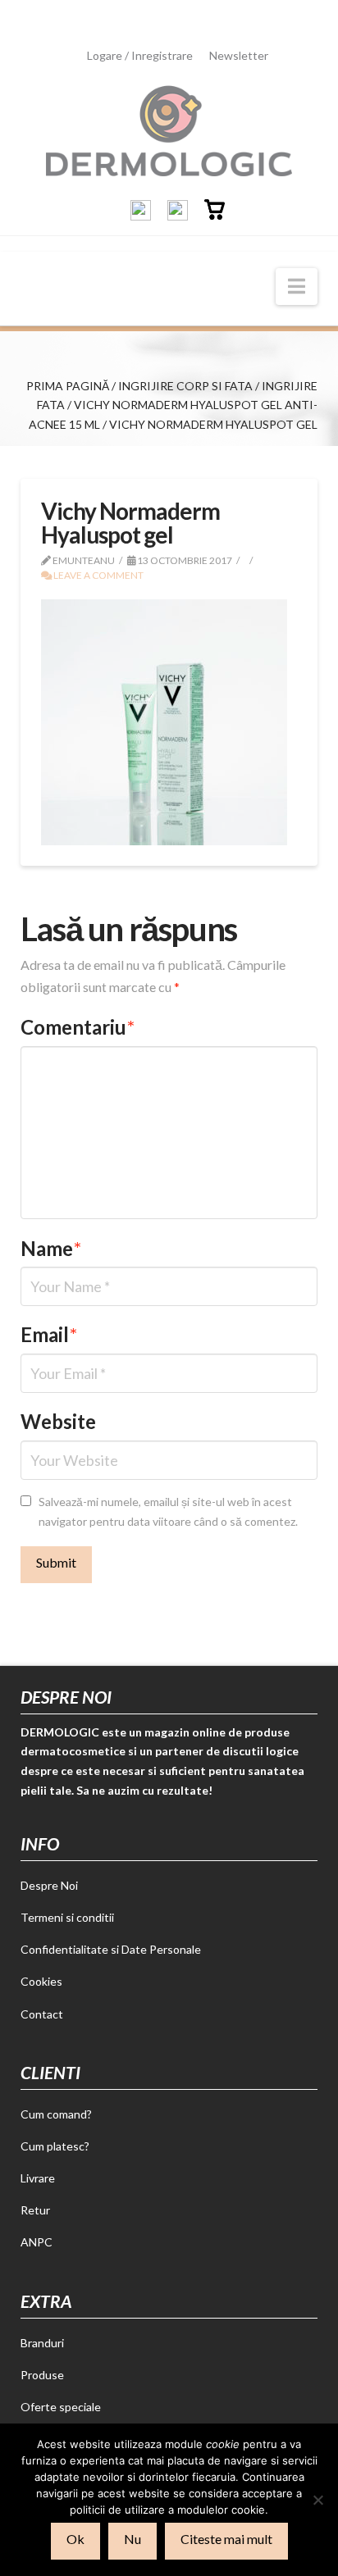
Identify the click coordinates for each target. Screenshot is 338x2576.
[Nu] (317, 2500)
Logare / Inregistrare (140, 55)
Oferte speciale (61, 2407)
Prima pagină (68, 386)
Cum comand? (56, 2114)
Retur (35, 2210)
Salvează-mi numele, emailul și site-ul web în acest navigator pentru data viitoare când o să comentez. (168, 1511)
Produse (42, 2375)
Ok (75, 2539)
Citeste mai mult (226, 2539)
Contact (42, 2014)
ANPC (37, 2242)
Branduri (42, 2343)
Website (58, 1421)
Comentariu (78, 1027)
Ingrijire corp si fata (185, 386)
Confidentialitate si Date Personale (111, 1949)
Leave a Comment (98, 575)
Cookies (41, 1981)
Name (51, 1248)
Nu (132, 2539)
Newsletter (239, 55)
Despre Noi (49, 1885)
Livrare (38, 2178)
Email (49, 1334)
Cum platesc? (55, 2146)
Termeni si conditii (67, 1917)
